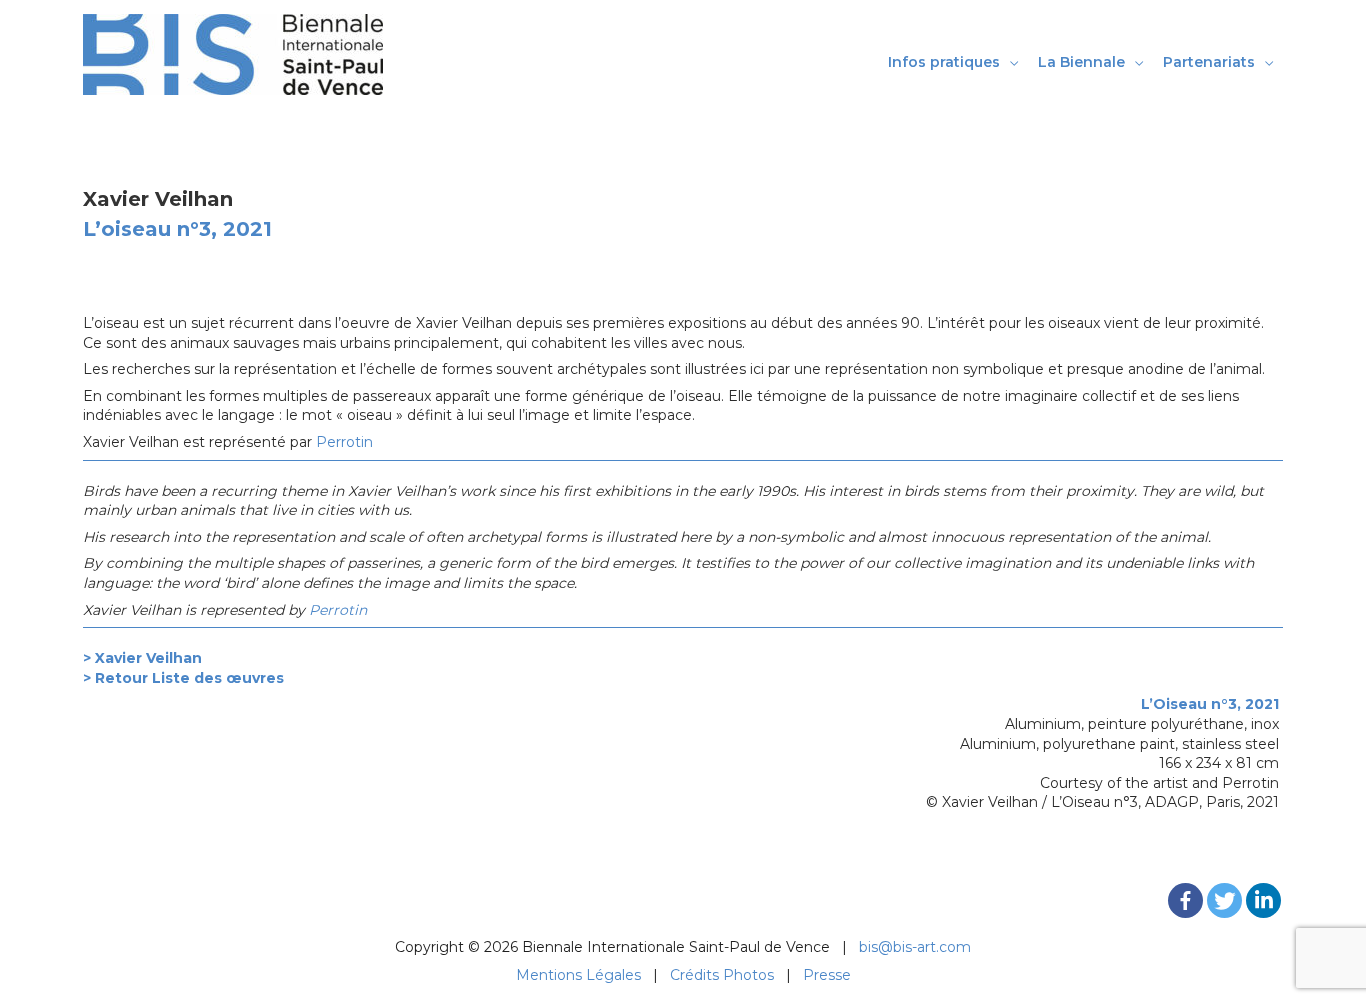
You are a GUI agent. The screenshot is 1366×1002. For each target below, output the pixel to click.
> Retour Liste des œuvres (183, 678)
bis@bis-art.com (915, 947)
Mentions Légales (578, 975)
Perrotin (344, 442)
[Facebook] (1185, 900)
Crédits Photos (722, 975)
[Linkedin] (1263, 900)
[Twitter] (1224, 900)
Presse (827, 975)
